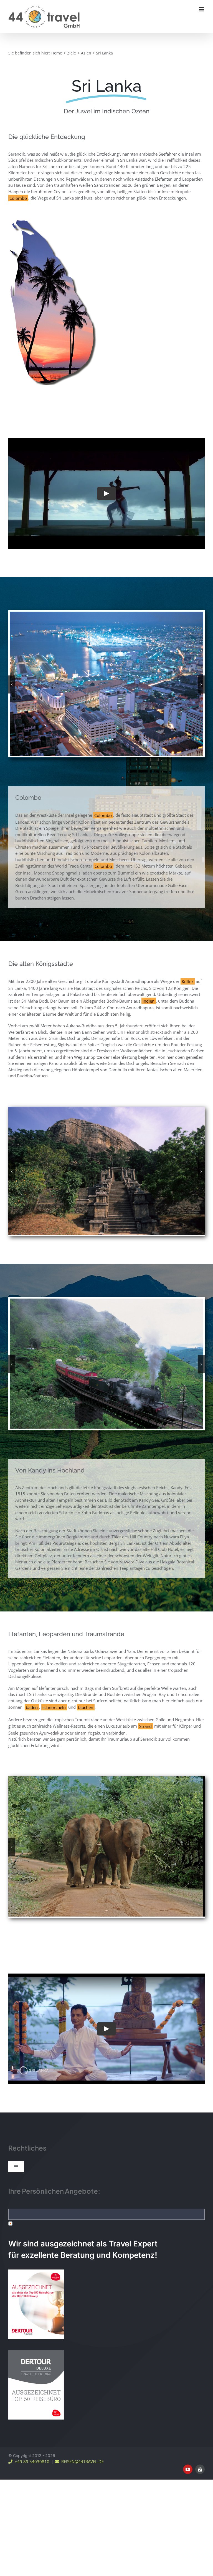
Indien (149, 995)
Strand (145, 1719)
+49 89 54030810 (31, 2388)
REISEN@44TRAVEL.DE (81, 2388)
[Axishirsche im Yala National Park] (106, 1772)
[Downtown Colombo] (106, 614)
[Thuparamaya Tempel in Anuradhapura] (106, 1104)
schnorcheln (54, 1700)
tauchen (86, 1700)
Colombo (18, 198)
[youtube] (188, 2396)
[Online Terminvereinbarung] (200, 2396)
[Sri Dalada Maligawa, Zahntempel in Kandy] (106, 1296)
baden (32, 1700)
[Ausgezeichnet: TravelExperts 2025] (36, 2198)
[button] (12, 682)
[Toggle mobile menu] (202, 9)
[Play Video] (106, 494)
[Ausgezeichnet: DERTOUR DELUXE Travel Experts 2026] (36, 2279)
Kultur (187, 976)
